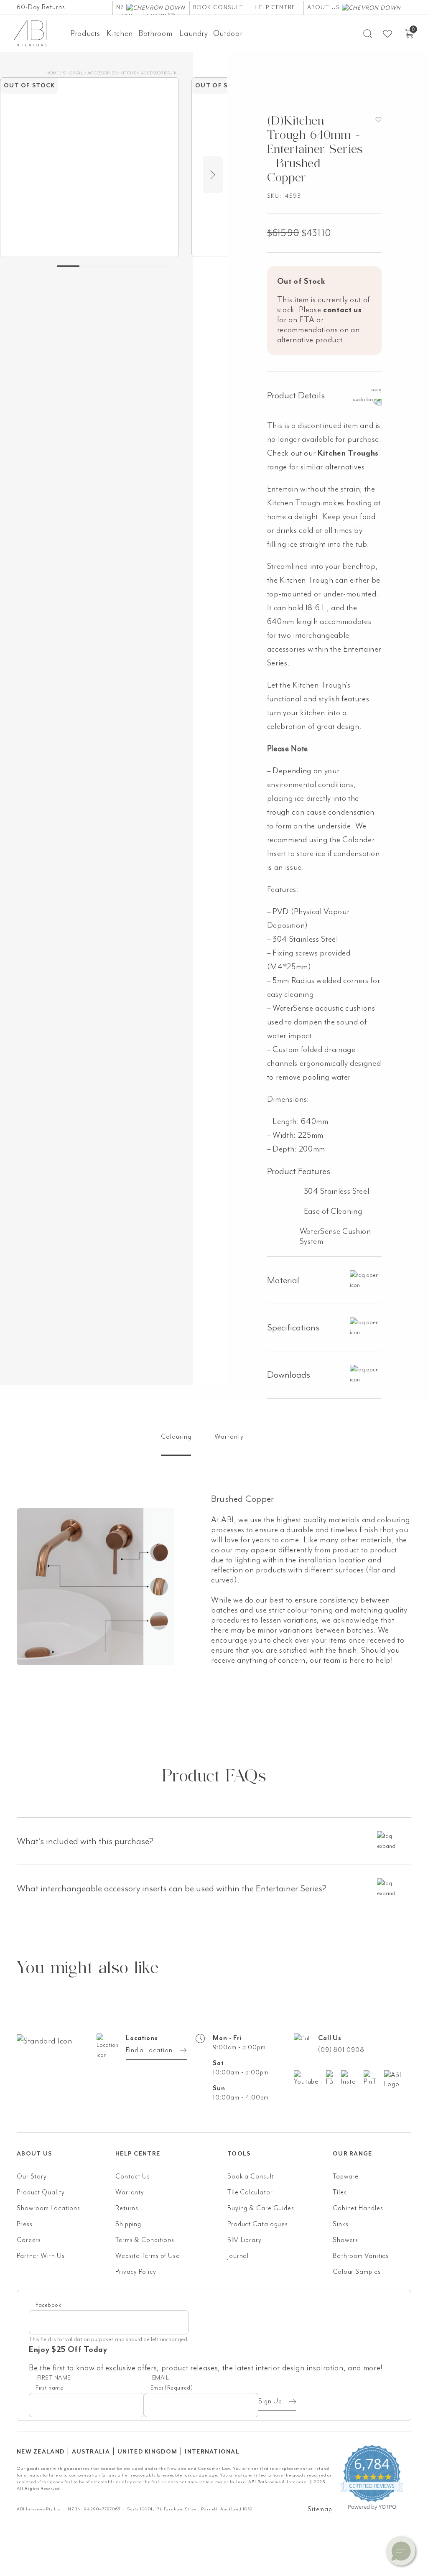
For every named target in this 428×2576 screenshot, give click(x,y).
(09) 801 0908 (341, 2050)
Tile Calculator (250, 2192)
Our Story (32, 2176)
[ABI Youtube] (310, 2078)
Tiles (340, 2192)
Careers (29, 2240)
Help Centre (275, 7)
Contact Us (133, 2176)
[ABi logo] (66, 2074)
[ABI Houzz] (398, 2079)
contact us (343, 310)
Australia (91, 2452)
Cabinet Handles (358, 2208)
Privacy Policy (136, 2272)
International (212, 2452)
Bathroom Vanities (361, 2256)
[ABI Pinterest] (374, 2078)
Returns (127, 2208)
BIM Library (245, 2240)
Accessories (102, 73)
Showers (345, 2240)
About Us (325, 7)
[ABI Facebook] (334, 2078)
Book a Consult (251, 2176)
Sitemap (320, 2509)
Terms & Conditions (145, 2240)
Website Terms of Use (148, 2256)
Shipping (128, 2224)
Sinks (341, 2224)
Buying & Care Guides (261, 2208)
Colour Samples (357, 2272)
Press (25, 2224)
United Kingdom (147, 2452)
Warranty (130, 2192)
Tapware (346, 2176)
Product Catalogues (258, 2224)
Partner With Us (41, 2256)
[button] (401, 2551)
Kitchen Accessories (145, 73)
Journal (238, 2256)
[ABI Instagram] (352, 2078)
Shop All (73, 73)
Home (52, 73)
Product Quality (41, 2192)
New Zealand (41, 2452)
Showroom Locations (48, 2208)
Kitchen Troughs (348, 453)
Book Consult (218, 7)
